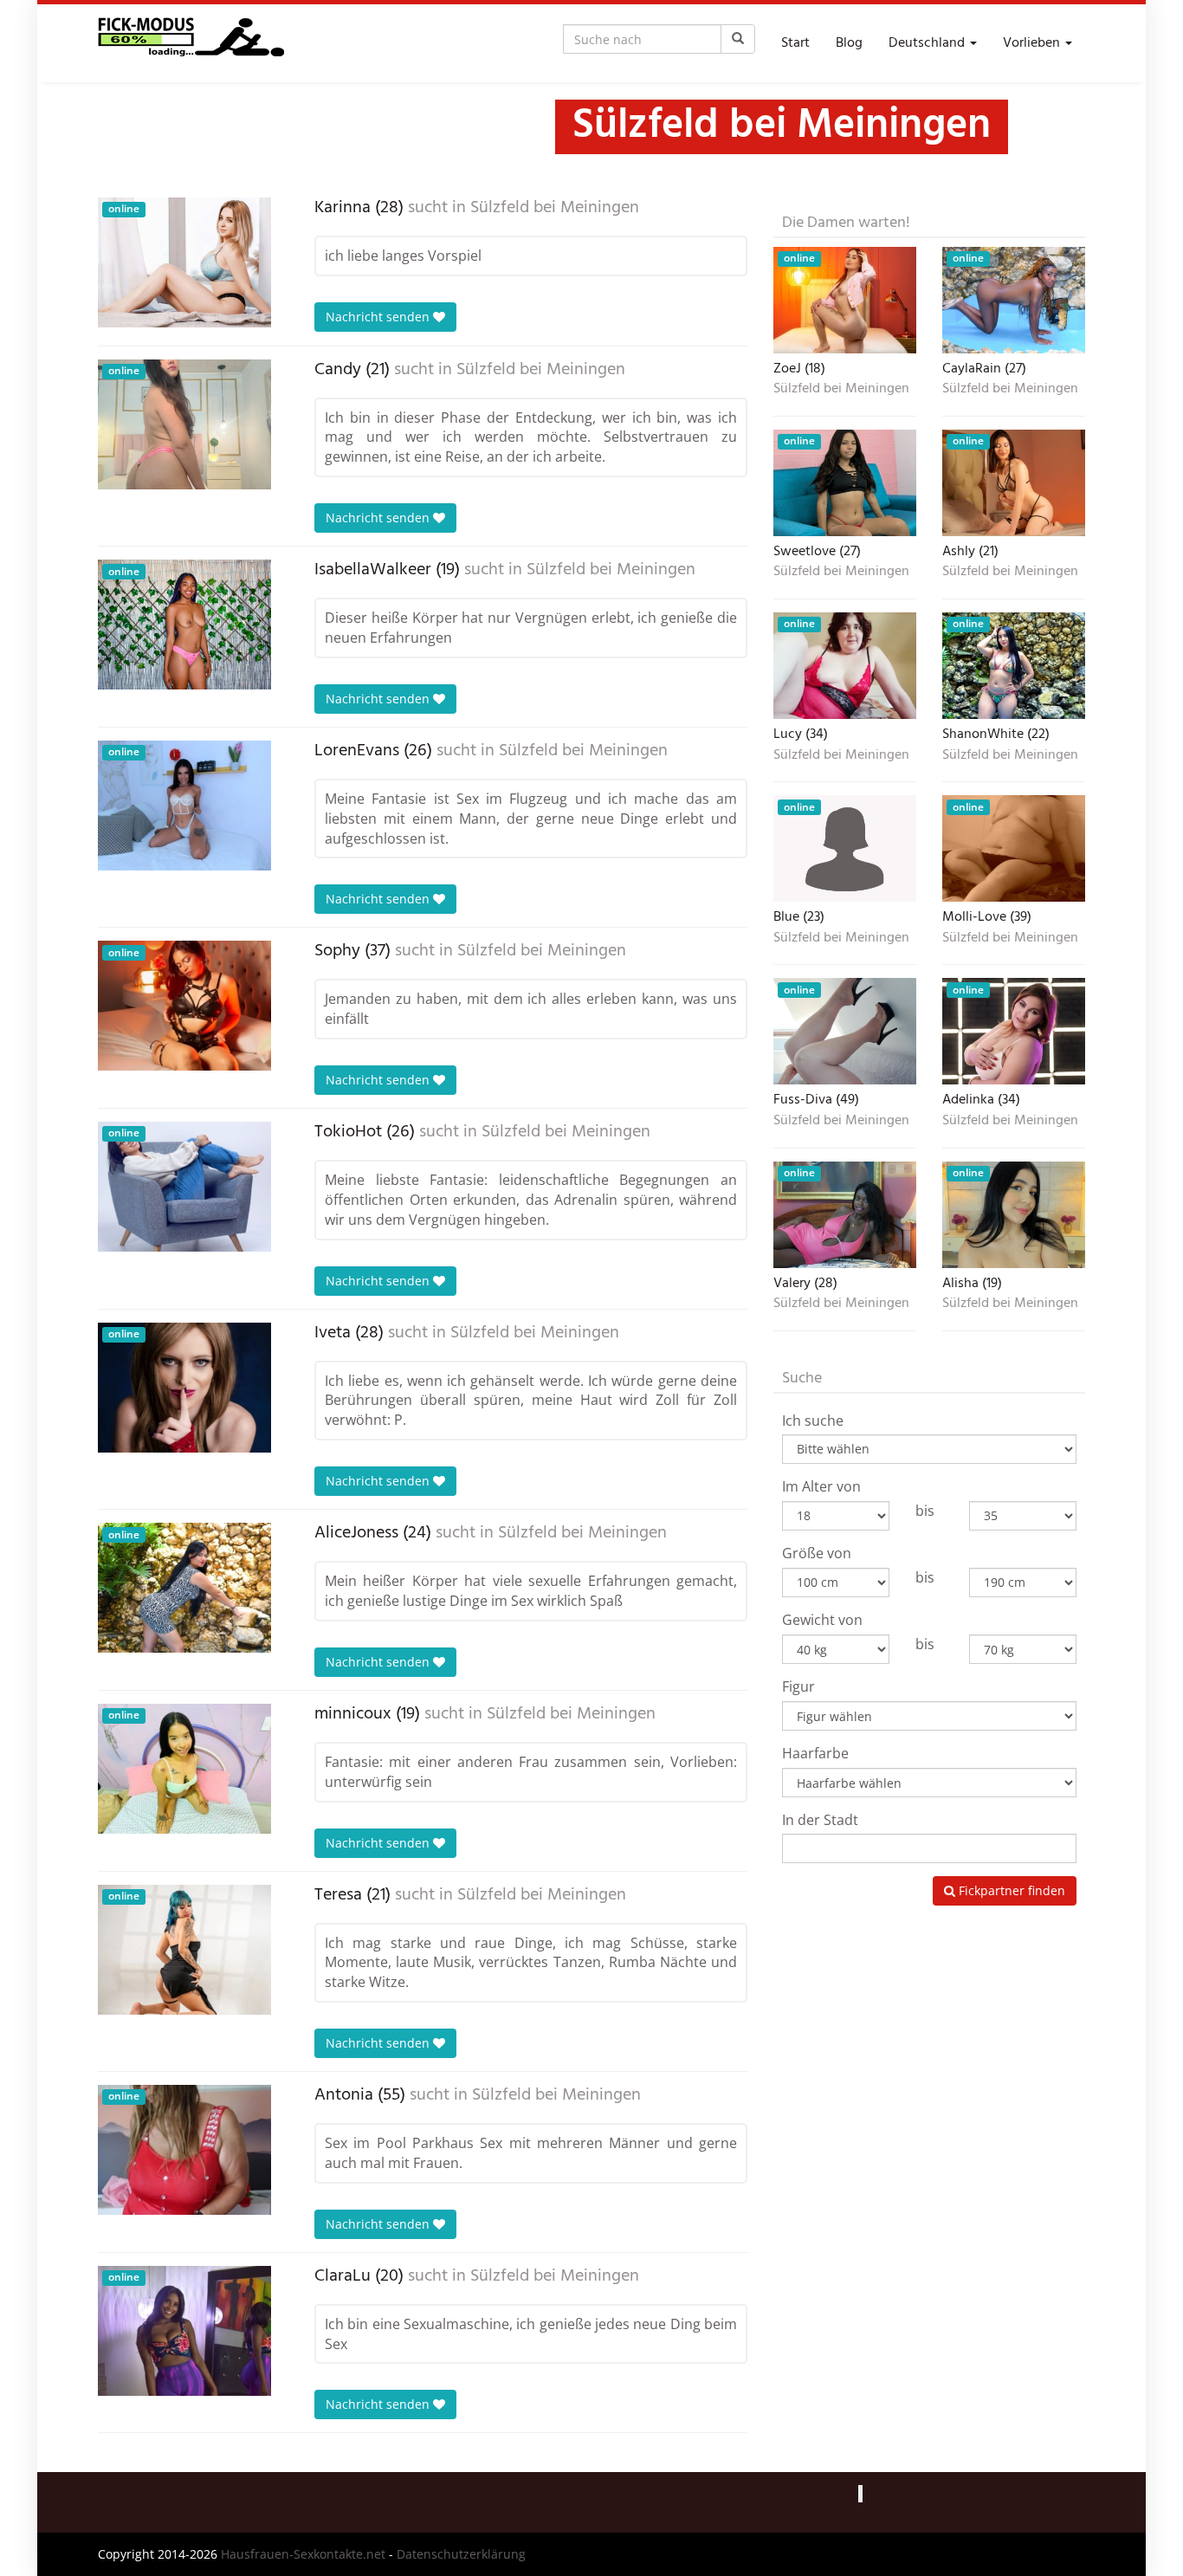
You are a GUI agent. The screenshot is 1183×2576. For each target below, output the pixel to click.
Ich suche (813, 1421)
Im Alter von (821, 1486)
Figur (798, 1686)
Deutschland (928, 43)
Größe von (817, 1553)
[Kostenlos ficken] (191, 43)
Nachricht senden (379, 317)
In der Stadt (820, 1820)
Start (795, 43)
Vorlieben (1033, 43)
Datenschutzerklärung (461, 2554)
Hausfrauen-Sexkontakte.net (303, 2554)
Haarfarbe (815, 1753)
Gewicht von (822, 1620)
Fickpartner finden (1010, 1890)
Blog (849, 43)
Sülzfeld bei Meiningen (555, 208)
